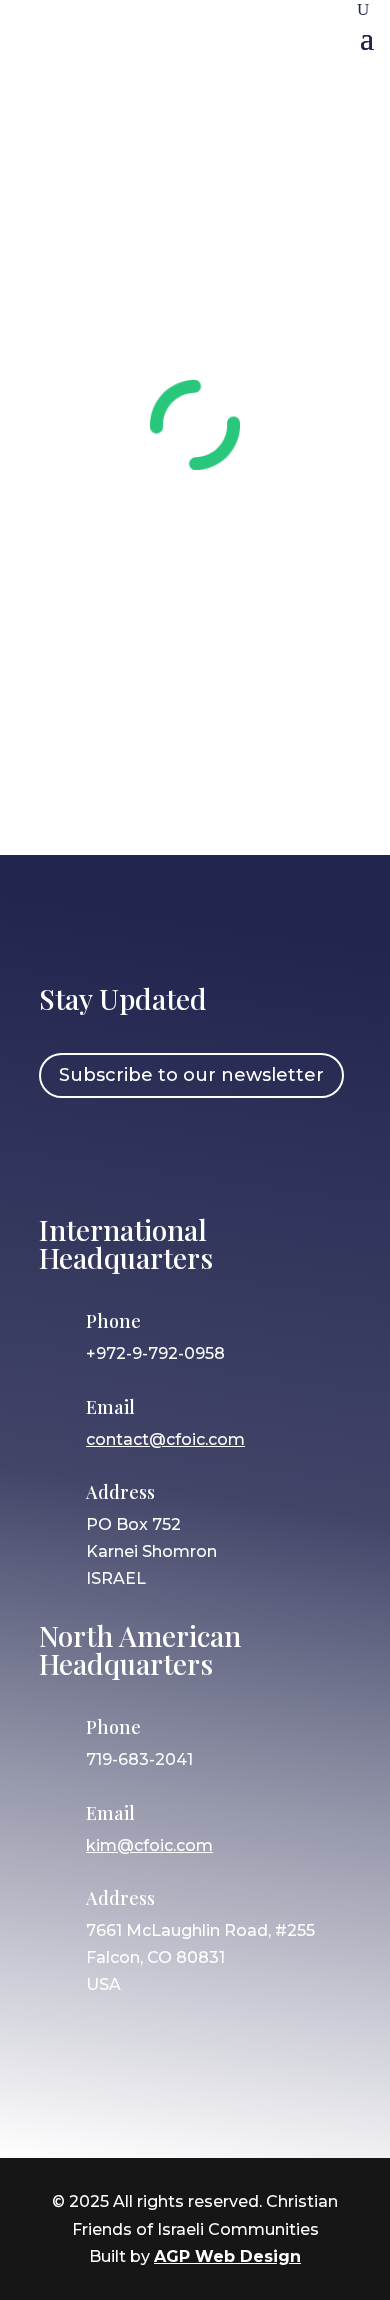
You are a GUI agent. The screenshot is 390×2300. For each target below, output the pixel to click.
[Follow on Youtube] (238, 1153)
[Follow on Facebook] (64, 1153)
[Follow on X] (180, 1153)
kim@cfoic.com (149, 1845)
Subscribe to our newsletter (191, 1075)
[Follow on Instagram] (122, 1153)
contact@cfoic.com (165, 1439)
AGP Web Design (227, 2256)
